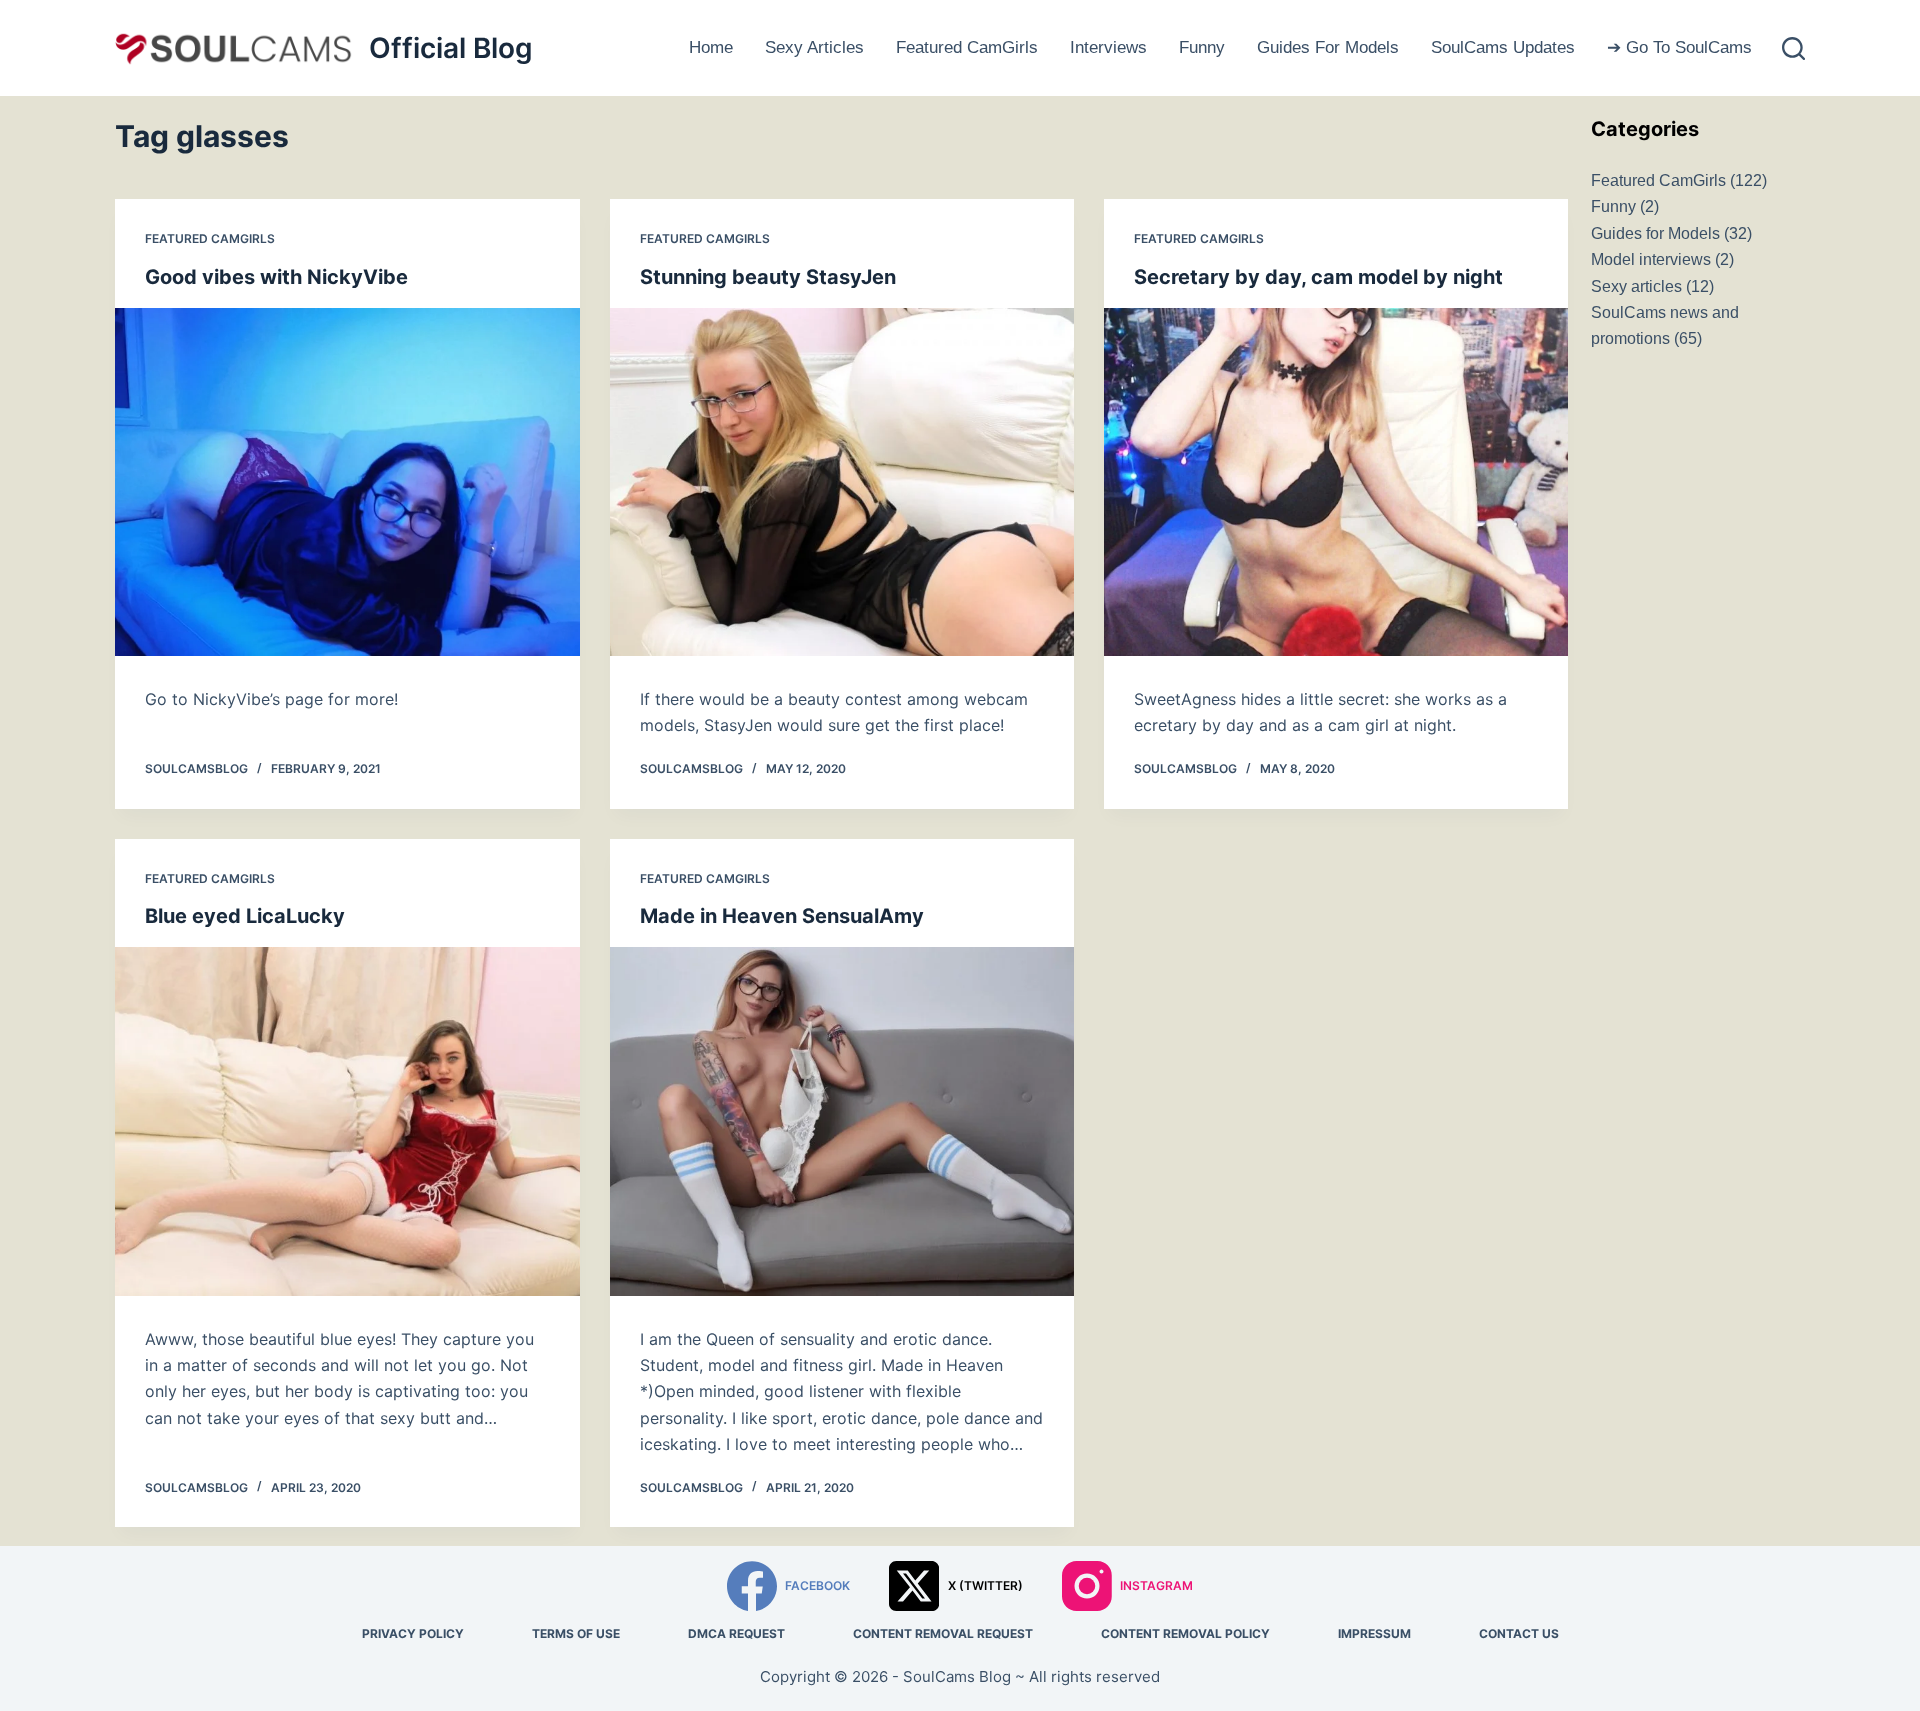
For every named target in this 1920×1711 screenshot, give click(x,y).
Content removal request (943, 1633)
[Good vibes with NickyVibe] (347, 482)
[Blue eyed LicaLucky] (347, 1121)
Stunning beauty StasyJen (768, 277)
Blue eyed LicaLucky (245, 916)
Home (711, 47)
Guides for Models (1328, 47)
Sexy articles (814, 47)
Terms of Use (576, 1633)
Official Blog (451, 48)
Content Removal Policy (1185, 1633)
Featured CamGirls (967, 47)
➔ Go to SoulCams (1679, 47)
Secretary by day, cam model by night (1318, 277)
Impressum (1374, 1633)
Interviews (1108, 47)
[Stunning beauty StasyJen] (842, 482)
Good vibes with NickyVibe (276, 277)
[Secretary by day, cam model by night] (1336, 482)
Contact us (1519, 1633)
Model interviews (1651, 259)
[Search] (1793, 48)
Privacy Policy (413, 1633)
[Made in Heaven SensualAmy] (842, 1121)
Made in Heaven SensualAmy (782, 916)
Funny (1202, 47)
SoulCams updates (1503, 47)
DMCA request (736, 1633)
